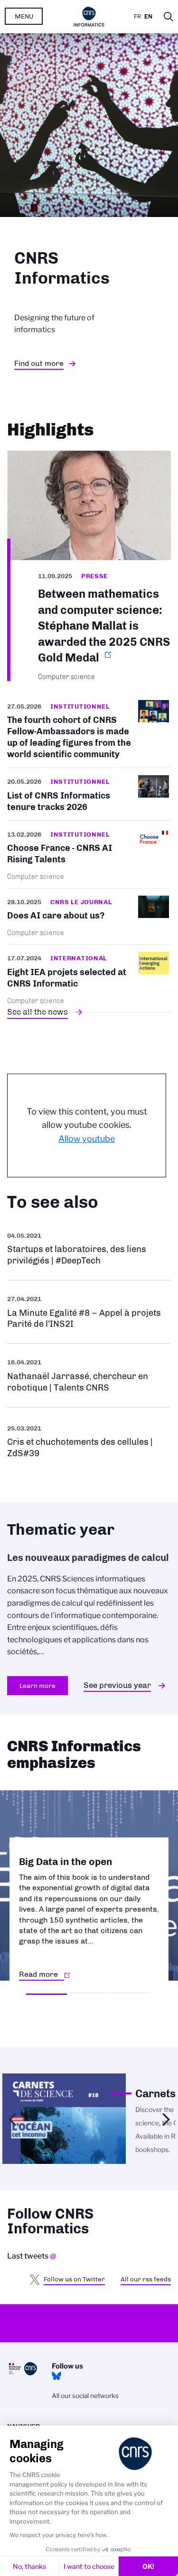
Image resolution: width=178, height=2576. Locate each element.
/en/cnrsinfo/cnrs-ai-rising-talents (89, 854)
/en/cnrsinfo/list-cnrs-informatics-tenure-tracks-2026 (89, 794)
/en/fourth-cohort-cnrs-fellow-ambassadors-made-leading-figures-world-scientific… (89, 734)
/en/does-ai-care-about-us (89, 916)
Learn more (37, 1686)
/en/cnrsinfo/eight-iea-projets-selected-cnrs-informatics (89, 978)
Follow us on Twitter (74, 2279)
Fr (137, 16)
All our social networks (85, 2396)
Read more (38, 1974)
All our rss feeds (146, 2279)
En (148, 16)
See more (89, 1249)
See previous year (117, 1685)
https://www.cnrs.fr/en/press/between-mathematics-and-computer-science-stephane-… (89, 566)
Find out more (39, 363)
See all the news (37, 1012)
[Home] (89, 17)
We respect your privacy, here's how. (59, 2535)
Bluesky (56, 2376)
